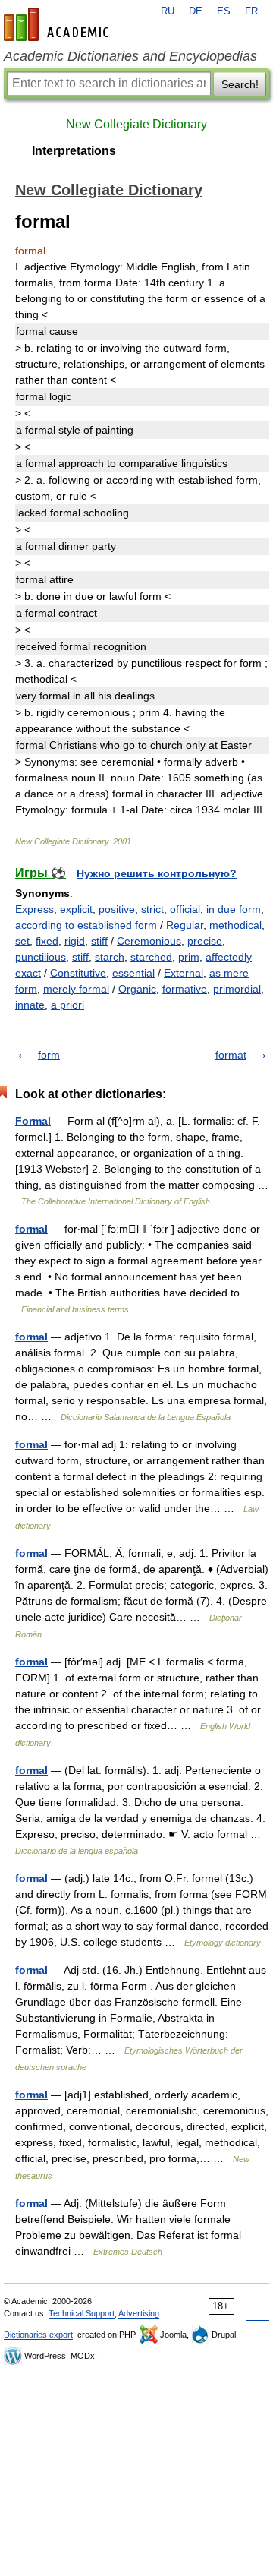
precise (205, 941)
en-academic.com (58, 24)
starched (151, 957)
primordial (237, 989)
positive (117, 909)
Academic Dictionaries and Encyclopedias (130, 56)
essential (133, 973)
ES (224, 11)
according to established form (86, 925)
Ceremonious (149, 941)
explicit (76, 909)
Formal (33, 1121)
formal (31, 1229)
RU (168, 11)
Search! (240, 84)
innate (30, 1005)
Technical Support (82, 2313)
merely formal (76, 989)
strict (152, 909)
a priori (67, 1005)
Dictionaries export (38, 2334)
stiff (99, 941)
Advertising (139, 2313)
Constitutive (78, 973)
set (22, 941)
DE (196, 11)
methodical (235, 925)
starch (110, 957)
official (185, 909)
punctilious (41, 957)
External (184, 973)
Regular (185, 925)
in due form (234, 909)
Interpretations (74, 151)
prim (189, 957)
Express (35, 909)
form (49, 1055)
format (231, 1055)
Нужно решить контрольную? (157, 873)
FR (251, 11)
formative (185, 989)
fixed (47, 941)
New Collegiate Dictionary (136, 124)
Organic (137, 989)
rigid (75, 941)
